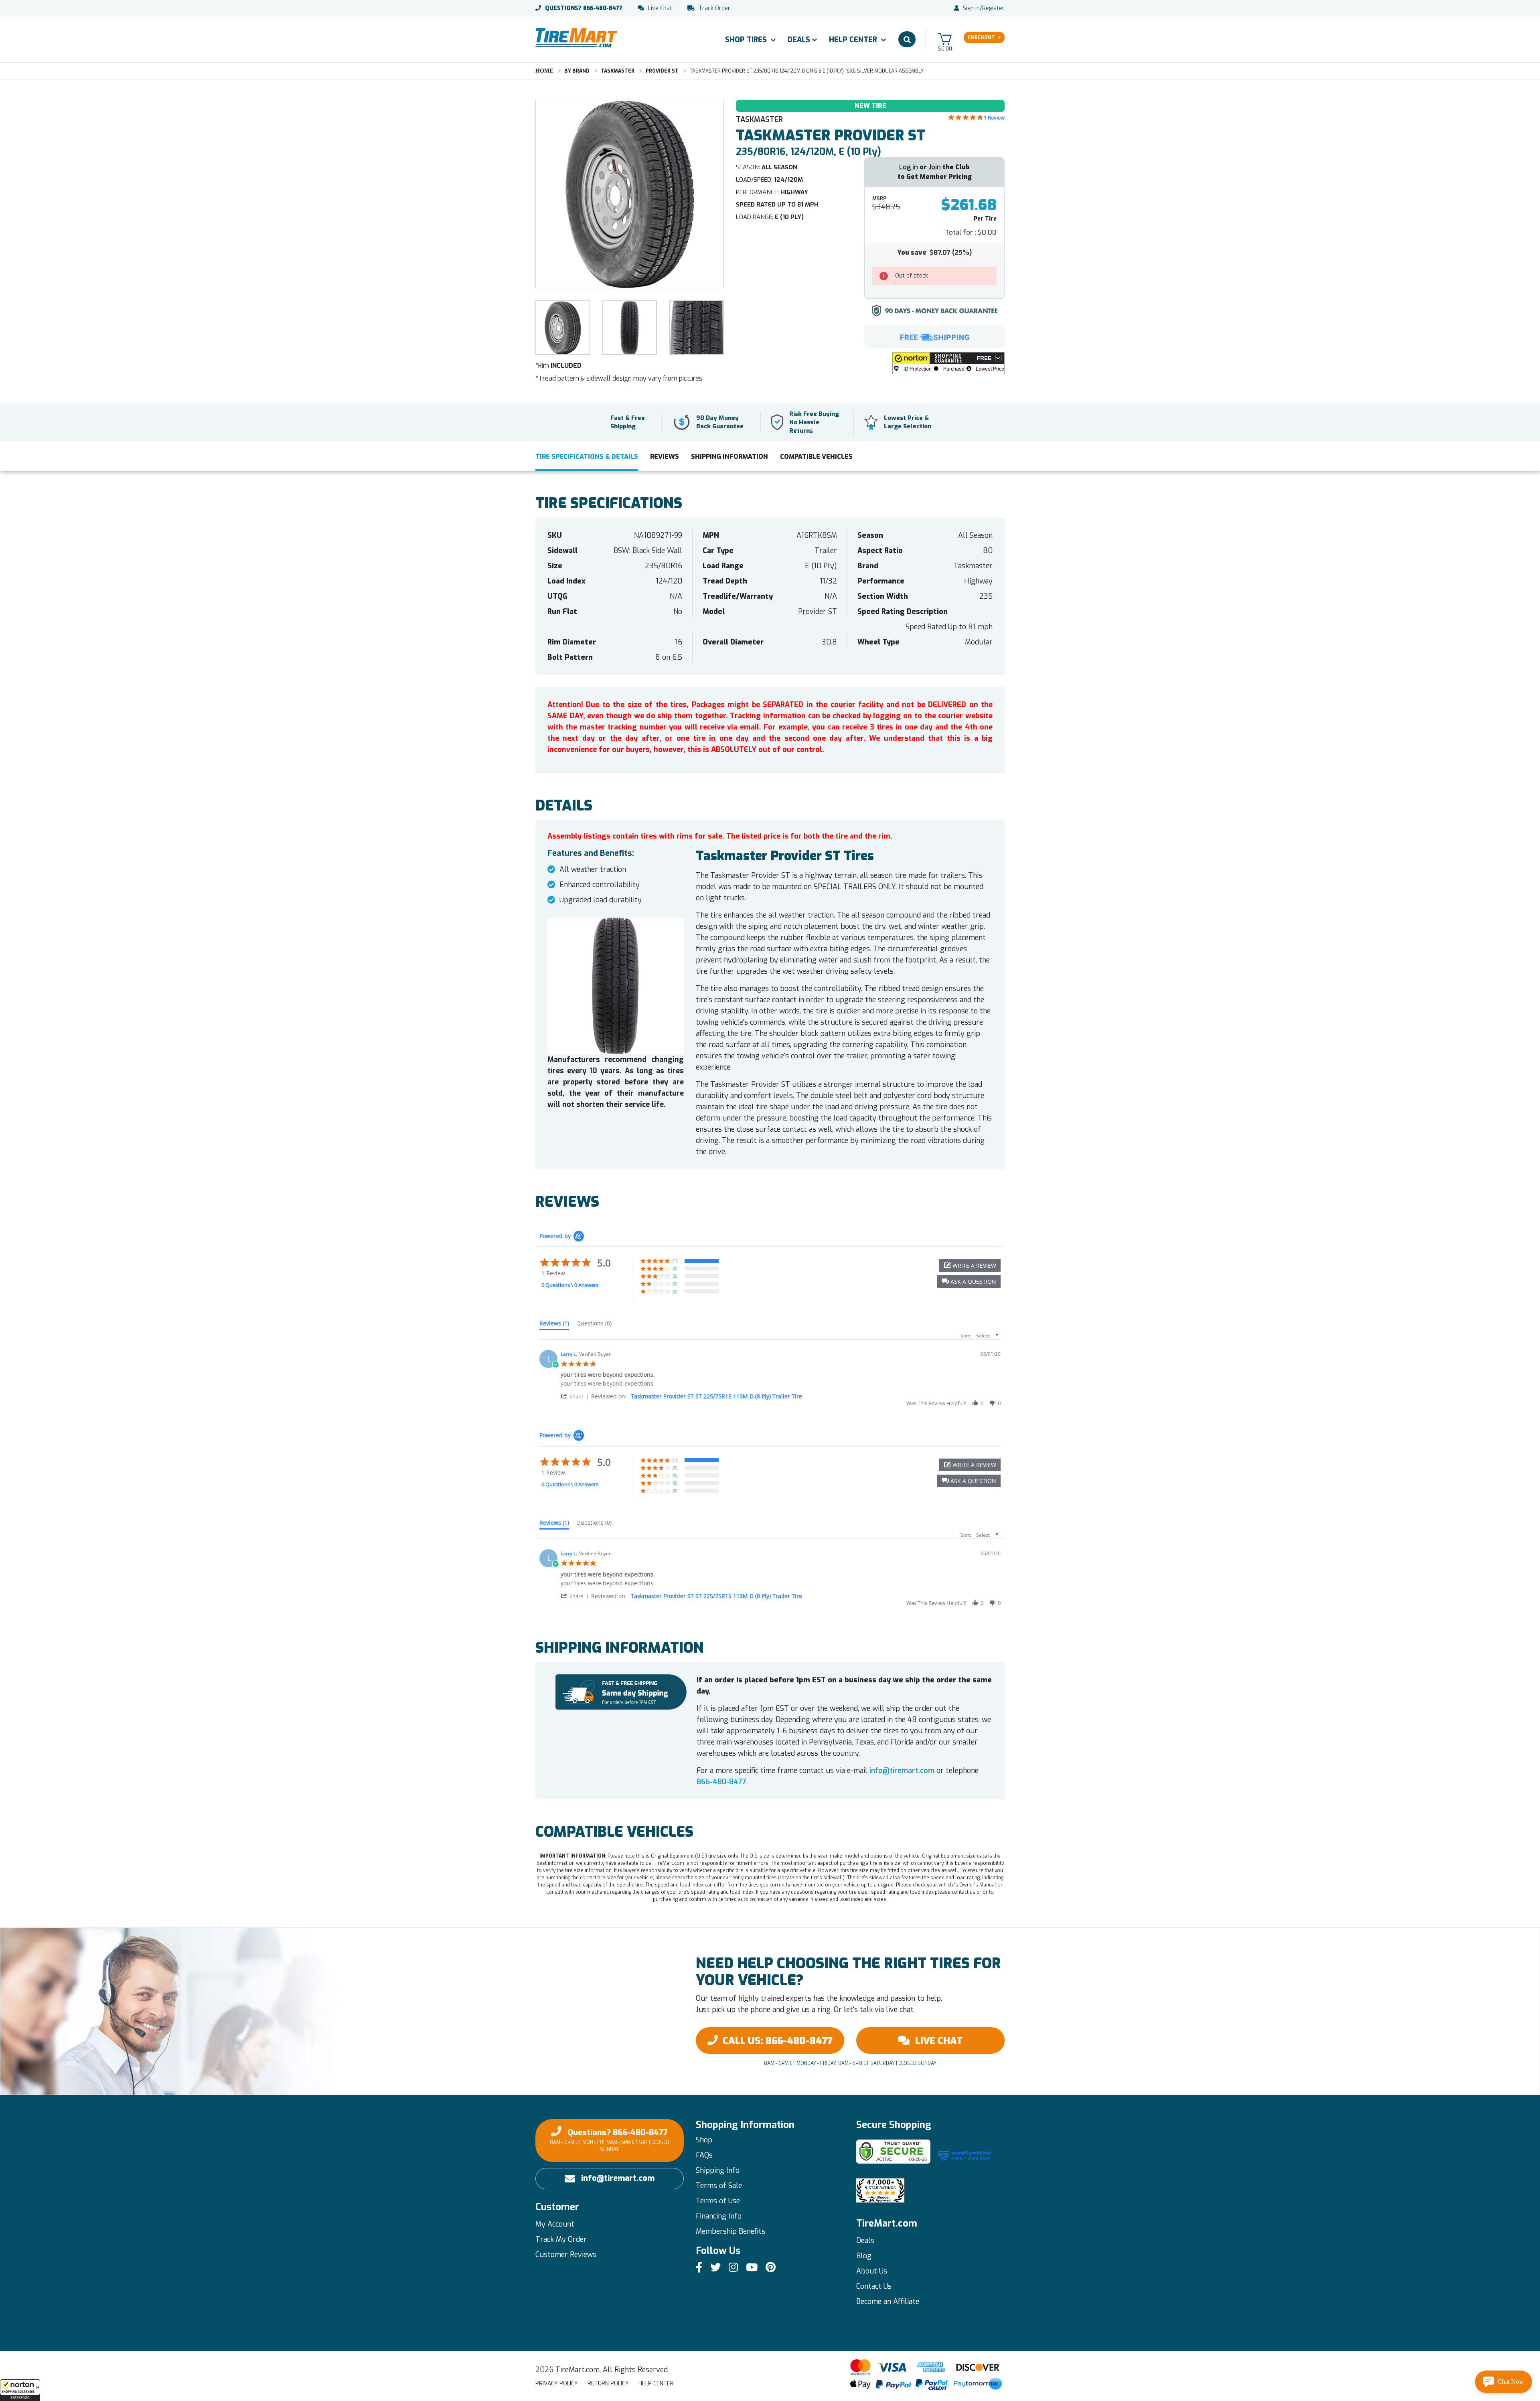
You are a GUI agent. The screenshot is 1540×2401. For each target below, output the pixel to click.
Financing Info (719, 2216)
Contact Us (874, 2286)
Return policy (608, 2384)
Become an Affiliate (888, 2302)
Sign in (971, 8)
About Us (872, 2271)
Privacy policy (557, 2384)
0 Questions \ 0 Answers (570, 1285)
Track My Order (561, 2239)
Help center (656, 2384)
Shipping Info (718, 2170)
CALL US (778, 2041)
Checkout (981, 38)
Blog (864, 2256)
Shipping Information (729, 457)
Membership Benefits (730, 2231)
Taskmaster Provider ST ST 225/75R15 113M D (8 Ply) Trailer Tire (716, 1396)
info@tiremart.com (902, 1771)
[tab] (554, 1325)
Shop (704, 2140)
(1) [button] (675, 1261)
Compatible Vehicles (816, 457)
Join (935, 167)
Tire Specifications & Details (587, 457)
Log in (909, 167)
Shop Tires (747, 40)
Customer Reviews (566, 2255)
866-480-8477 (584, 8)
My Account (555, 2224)
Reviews (665, 457)
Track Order (714, 8)
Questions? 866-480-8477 (610, 2140)
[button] (20, 2390)
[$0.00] (945, 39)
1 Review (994, 118)
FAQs (704, 2155)
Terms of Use (718, 2201)
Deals (799, 40)
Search (907, 39)
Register (993, 8)
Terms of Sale (719, 2186)
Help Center (854, 40)
